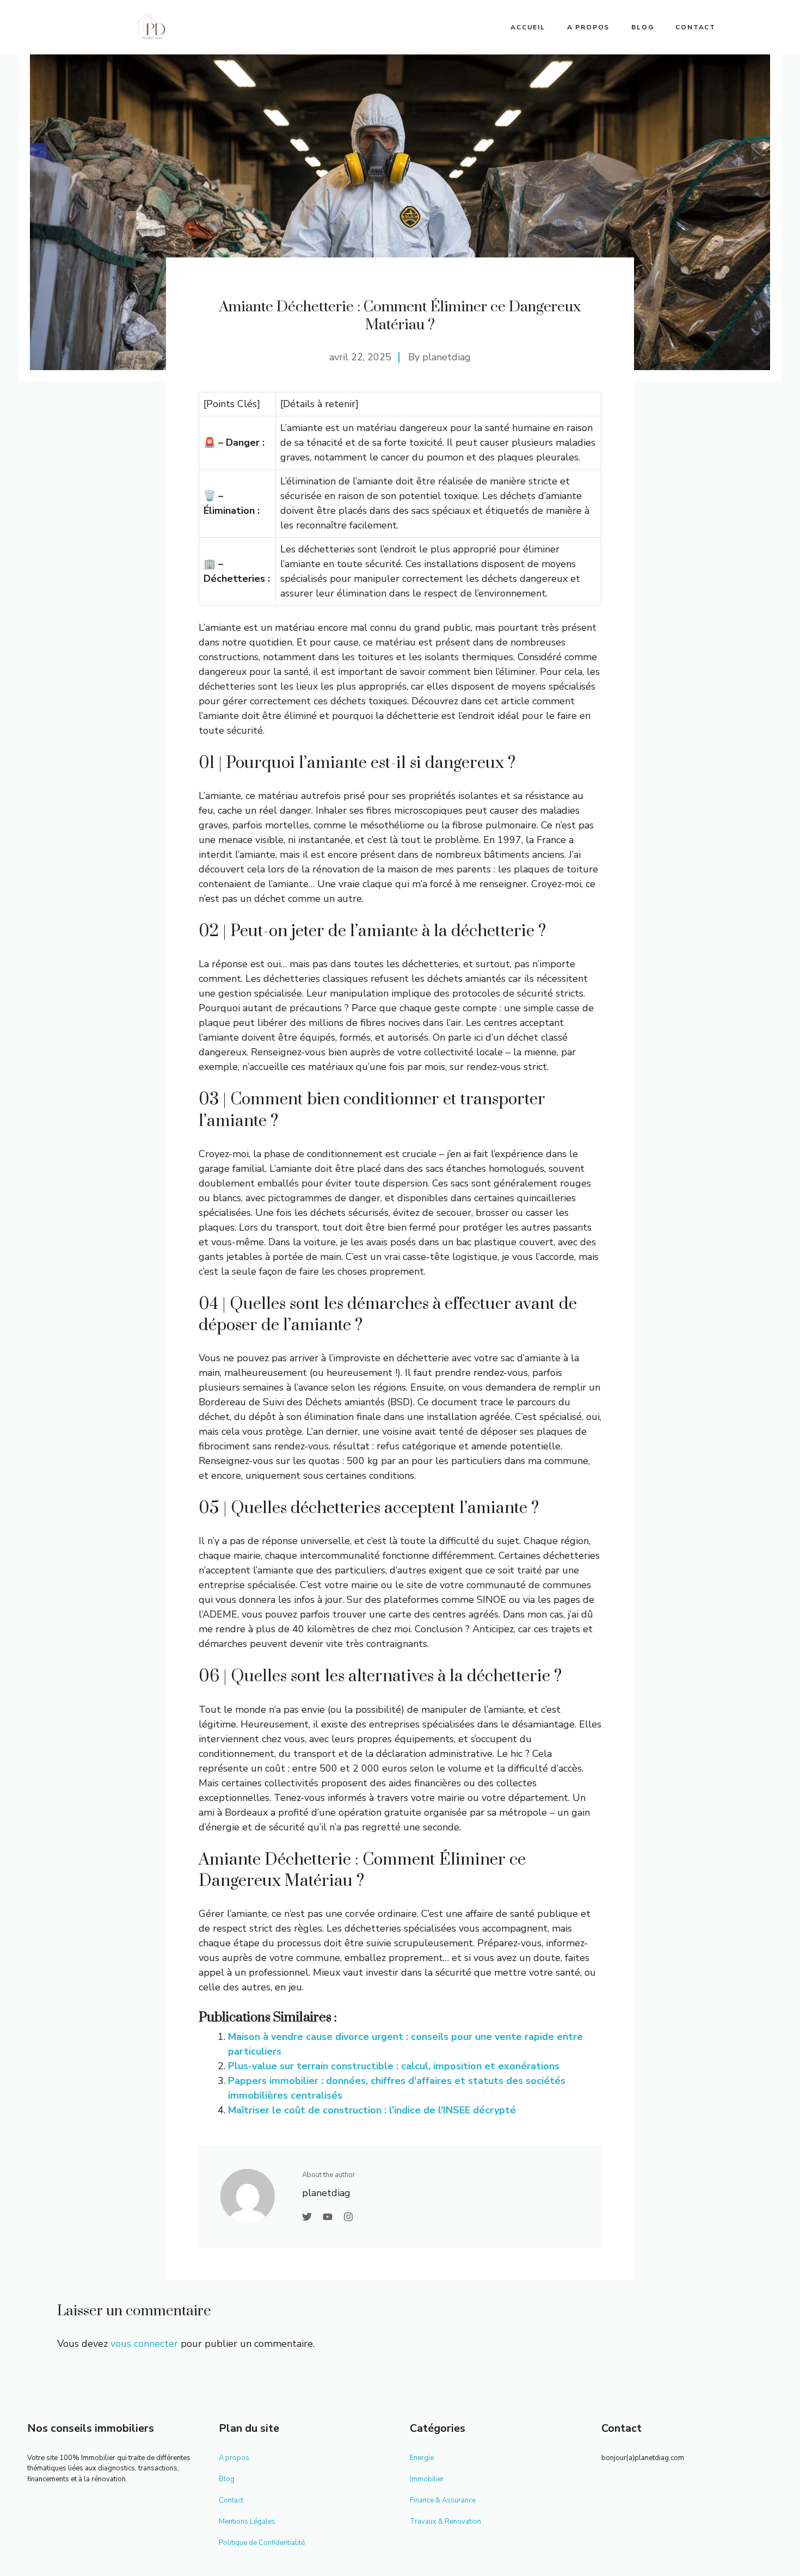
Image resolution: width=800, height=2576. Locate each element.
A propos (588, 27)
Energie (422, 2458)
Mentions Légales (247, 2522)
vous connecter (144, 2344)
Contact (696, 27)
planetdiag (447, 357)
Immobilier (427, 2479)
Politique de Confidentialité (262, 2543)
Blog (642, 27)
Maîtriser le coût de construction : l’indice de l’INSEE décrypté (372, 2110)
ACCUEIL (528, 27)
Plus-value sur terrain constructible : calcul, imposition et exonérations (394, 2066)
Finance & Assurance (443, 2500)
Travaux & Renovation (445, 2522)
